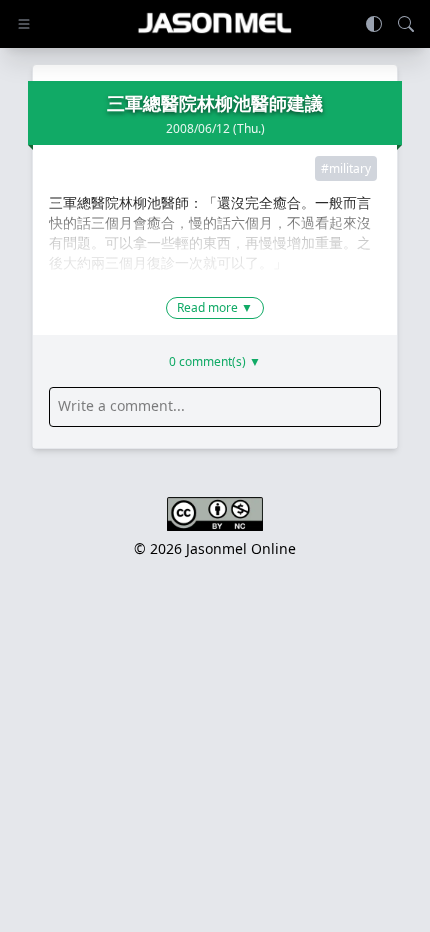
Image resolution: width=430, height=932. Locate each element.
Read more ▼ (215, 307)
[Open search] (406, 24)
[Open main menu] (24, 24)
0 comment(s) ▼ (215, 362)
